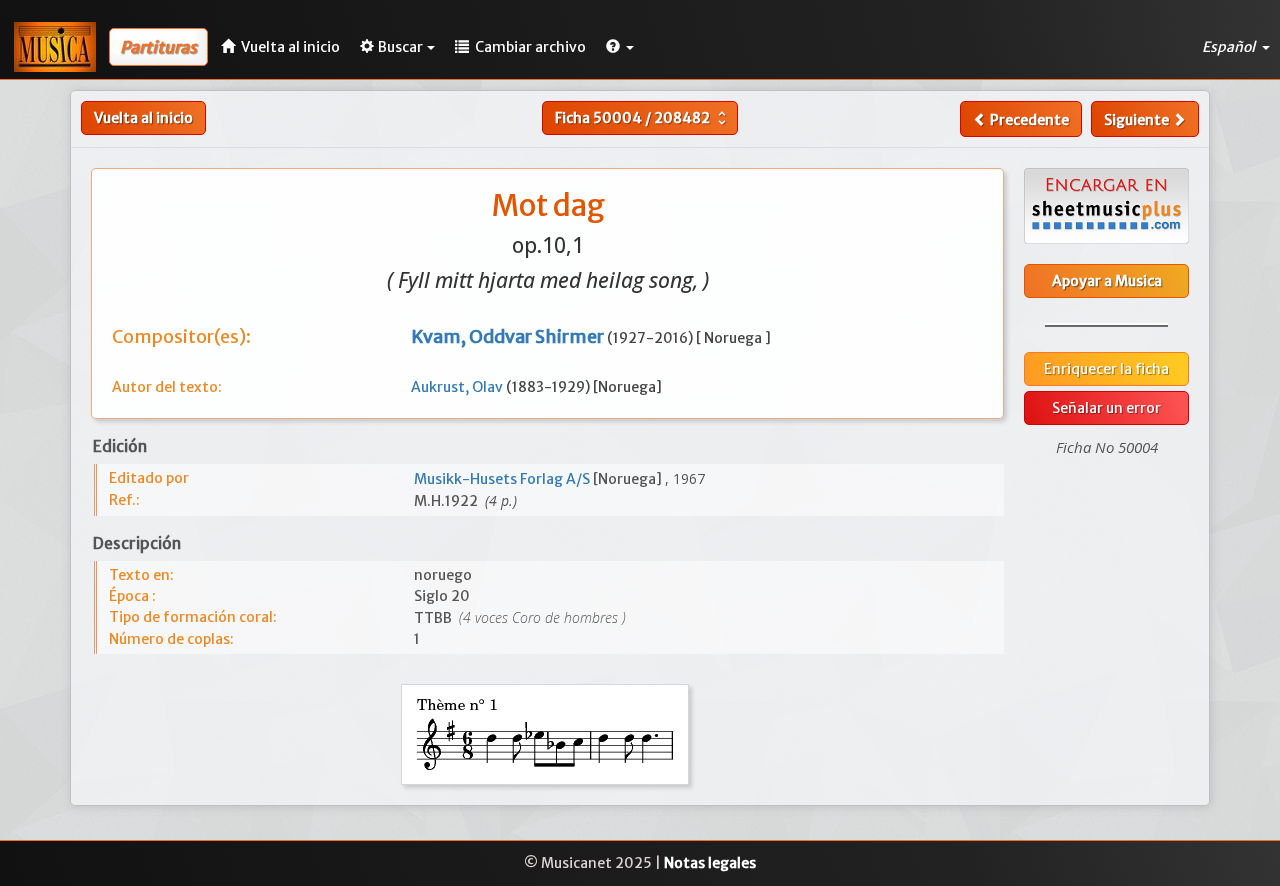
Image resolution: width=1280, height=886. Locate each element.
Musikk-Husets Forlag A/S (503, 479)
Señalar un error (1106, 408)
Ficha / (643, 118)
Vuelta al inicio (143, 118)
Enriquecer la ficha (1106, 369)
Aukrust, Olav (458, 387)
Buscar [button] (400, 47)
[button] (620, 47)
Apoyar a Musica (1107, 281)
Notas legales (710, 863)
